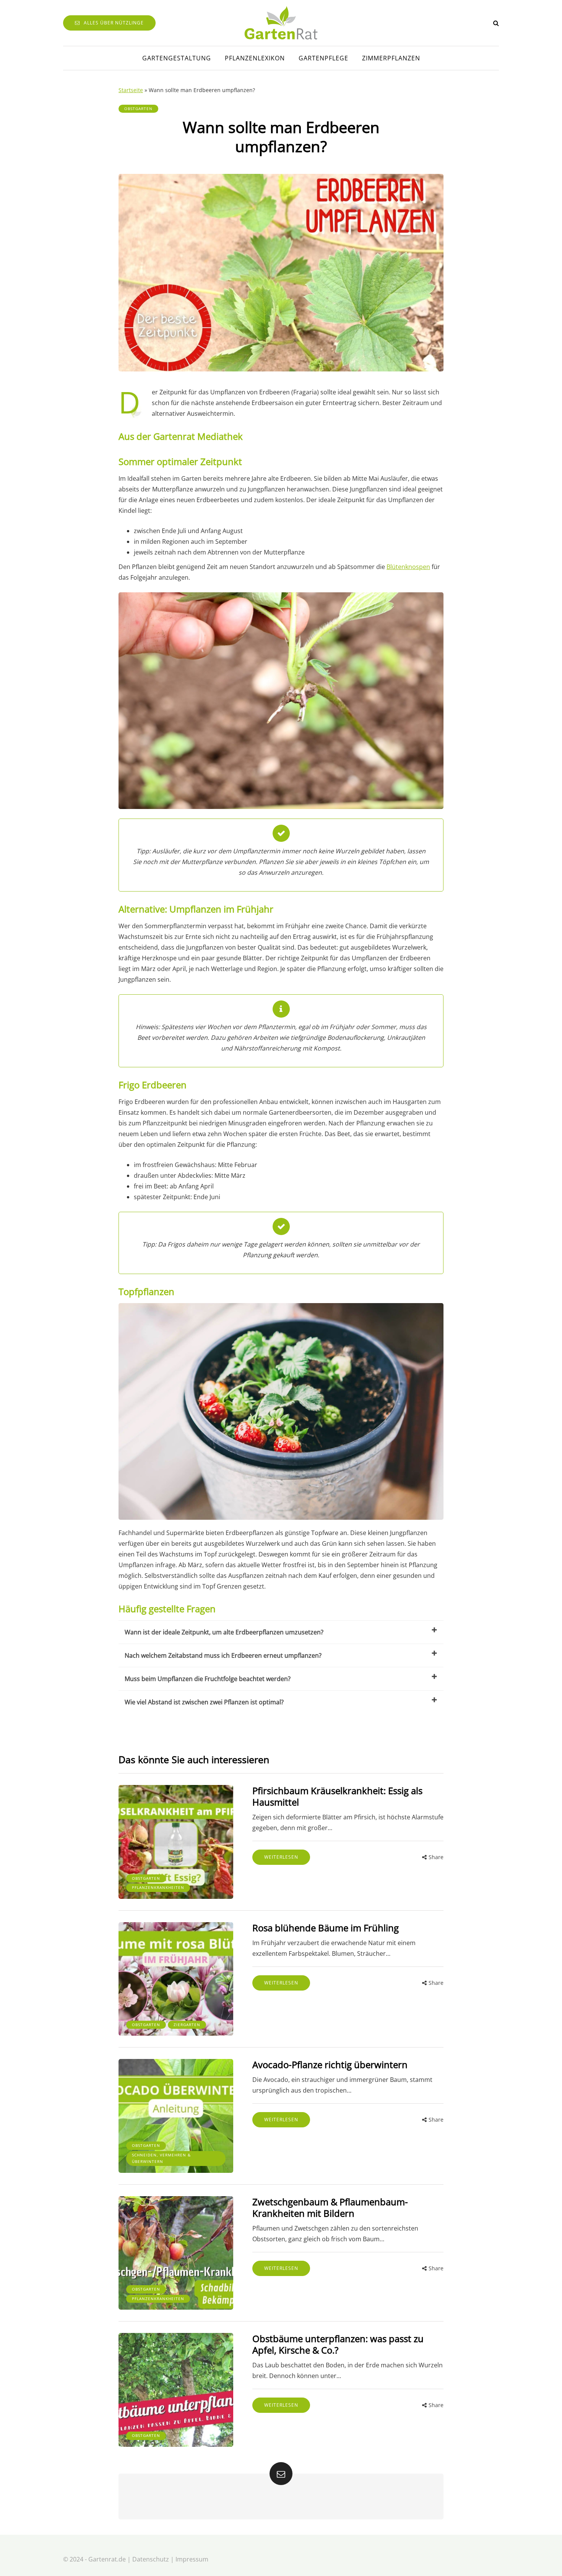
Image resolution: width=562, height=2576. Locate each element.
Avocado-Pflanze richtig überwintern (330, 2065)
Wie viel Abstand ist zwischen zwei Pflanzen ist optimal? (204, 1702)
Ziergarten (187, 2025)
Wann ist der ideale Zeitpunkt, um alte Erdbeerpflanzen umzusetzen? (224, 1632)
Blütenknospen (408, 567)
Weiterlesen (281, 1857)
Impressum (192, 2559)
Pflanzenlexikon (255, 58)
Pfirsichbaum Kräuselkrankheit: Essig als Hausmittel (337, 1796)
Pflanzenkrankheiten (158, 1887)
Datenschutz (151, 2559)
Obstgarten (138, 109)
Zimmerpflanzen (391, 58)
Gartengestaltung (177, 58)
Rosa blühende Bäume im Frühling (326, 1928)
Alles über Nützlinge (114, 23)
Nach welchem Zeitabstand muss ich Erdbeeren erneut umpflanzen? (223, 1655)
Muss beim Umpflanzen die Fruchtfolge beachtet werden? (208, 1679)
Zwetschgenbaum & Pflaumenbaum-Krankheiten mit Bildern (330, 2207)
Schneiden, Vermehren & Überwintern (161, 2158)
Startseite (131, 90)
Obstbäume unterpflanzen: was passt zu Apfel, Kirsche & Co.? (338, 2344)
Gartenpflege (323, 58)
